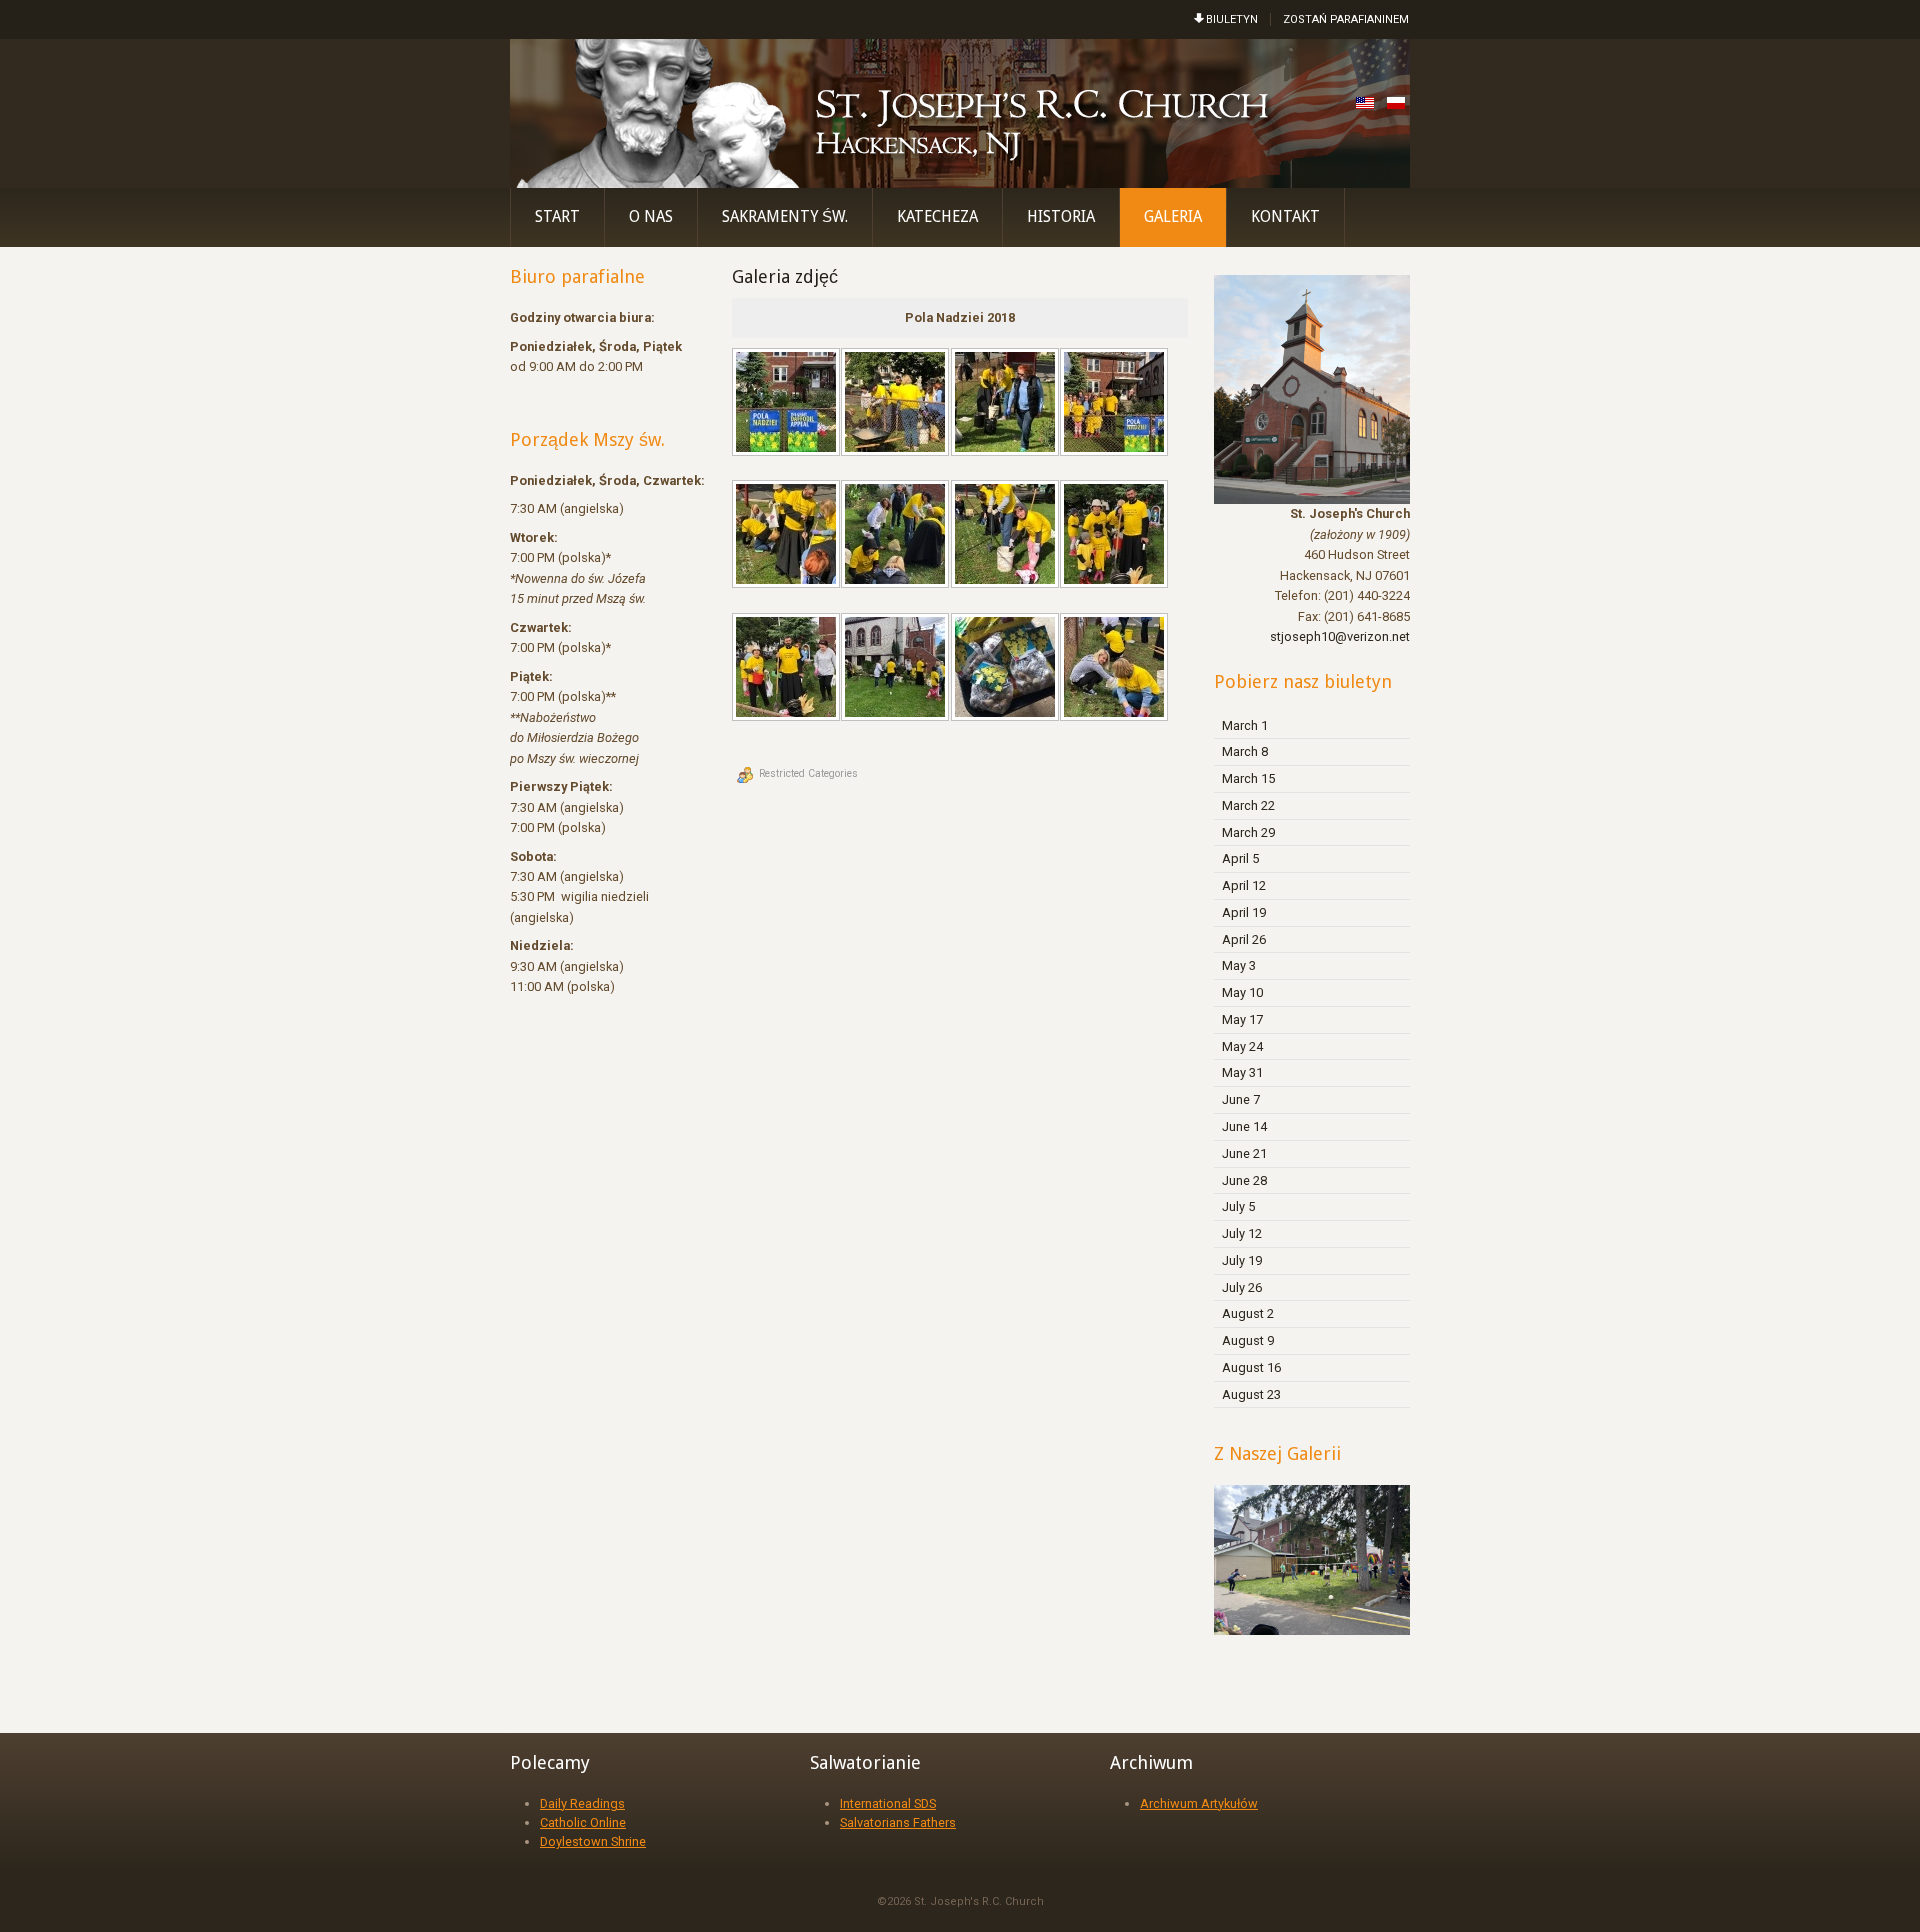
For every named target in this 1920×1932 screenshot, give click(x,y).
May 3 (1239, 965)
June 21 (1244, 1153)
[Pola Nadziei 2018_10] (897, 669)
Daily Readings (582, 1803)
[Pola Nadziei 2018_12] (1116, 669)
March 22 (1248, 805)
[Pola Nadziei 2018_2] (897, 404)
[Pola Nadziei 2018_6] (897, 536)
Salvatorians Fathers (898, 1822)
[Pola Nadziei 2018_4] (1116, 404)
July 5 (1238, 1206)
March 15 (1248, 778)
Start (557, 217)
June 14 (1244, 1126)
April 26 (1244, 939)
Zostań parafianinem (1346, 19)
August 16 (1251, 1367)
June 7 (1241, 1099)
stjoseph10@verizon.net (1340, 636)
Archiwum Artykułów (1199, 1803)
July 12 (1242, 1233)
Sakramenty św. (785, 217)
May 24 (1242, 1046)
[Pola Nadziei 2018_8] (1116, 536)
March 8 (1245, 751)
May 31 (1242, 1072)
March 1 (1245, 725)
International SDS (888, 1803)
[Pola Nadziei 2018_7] (1007, 536)
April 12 (1244, 885)
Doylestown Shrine (593, 1841)
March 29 (1248, 832)
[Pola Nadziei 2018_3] (1007, 404)
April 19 (1244, 912)
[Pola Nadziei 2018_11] (1007, 669)
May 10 (1242, 992)
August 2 (1248, 1313)
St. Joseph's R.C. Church (979, 1901)
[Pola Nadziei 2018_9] (788, 669)
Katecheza (937, 217)
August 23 (1251, 1394)
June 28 (1244, 1180)
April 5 (1240, 858)
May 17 (1242, 1019)
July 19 (1242, 1260)
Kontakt (1285, 217)
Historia (1061, 217)
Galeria (1173, 217)
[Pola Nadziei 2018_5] (788, 536)
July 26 (1242, 1287)
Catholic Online (583, 1822)
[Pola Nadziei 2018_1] (788, 404)
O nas (651, 217)
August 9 (1248, 1340)
